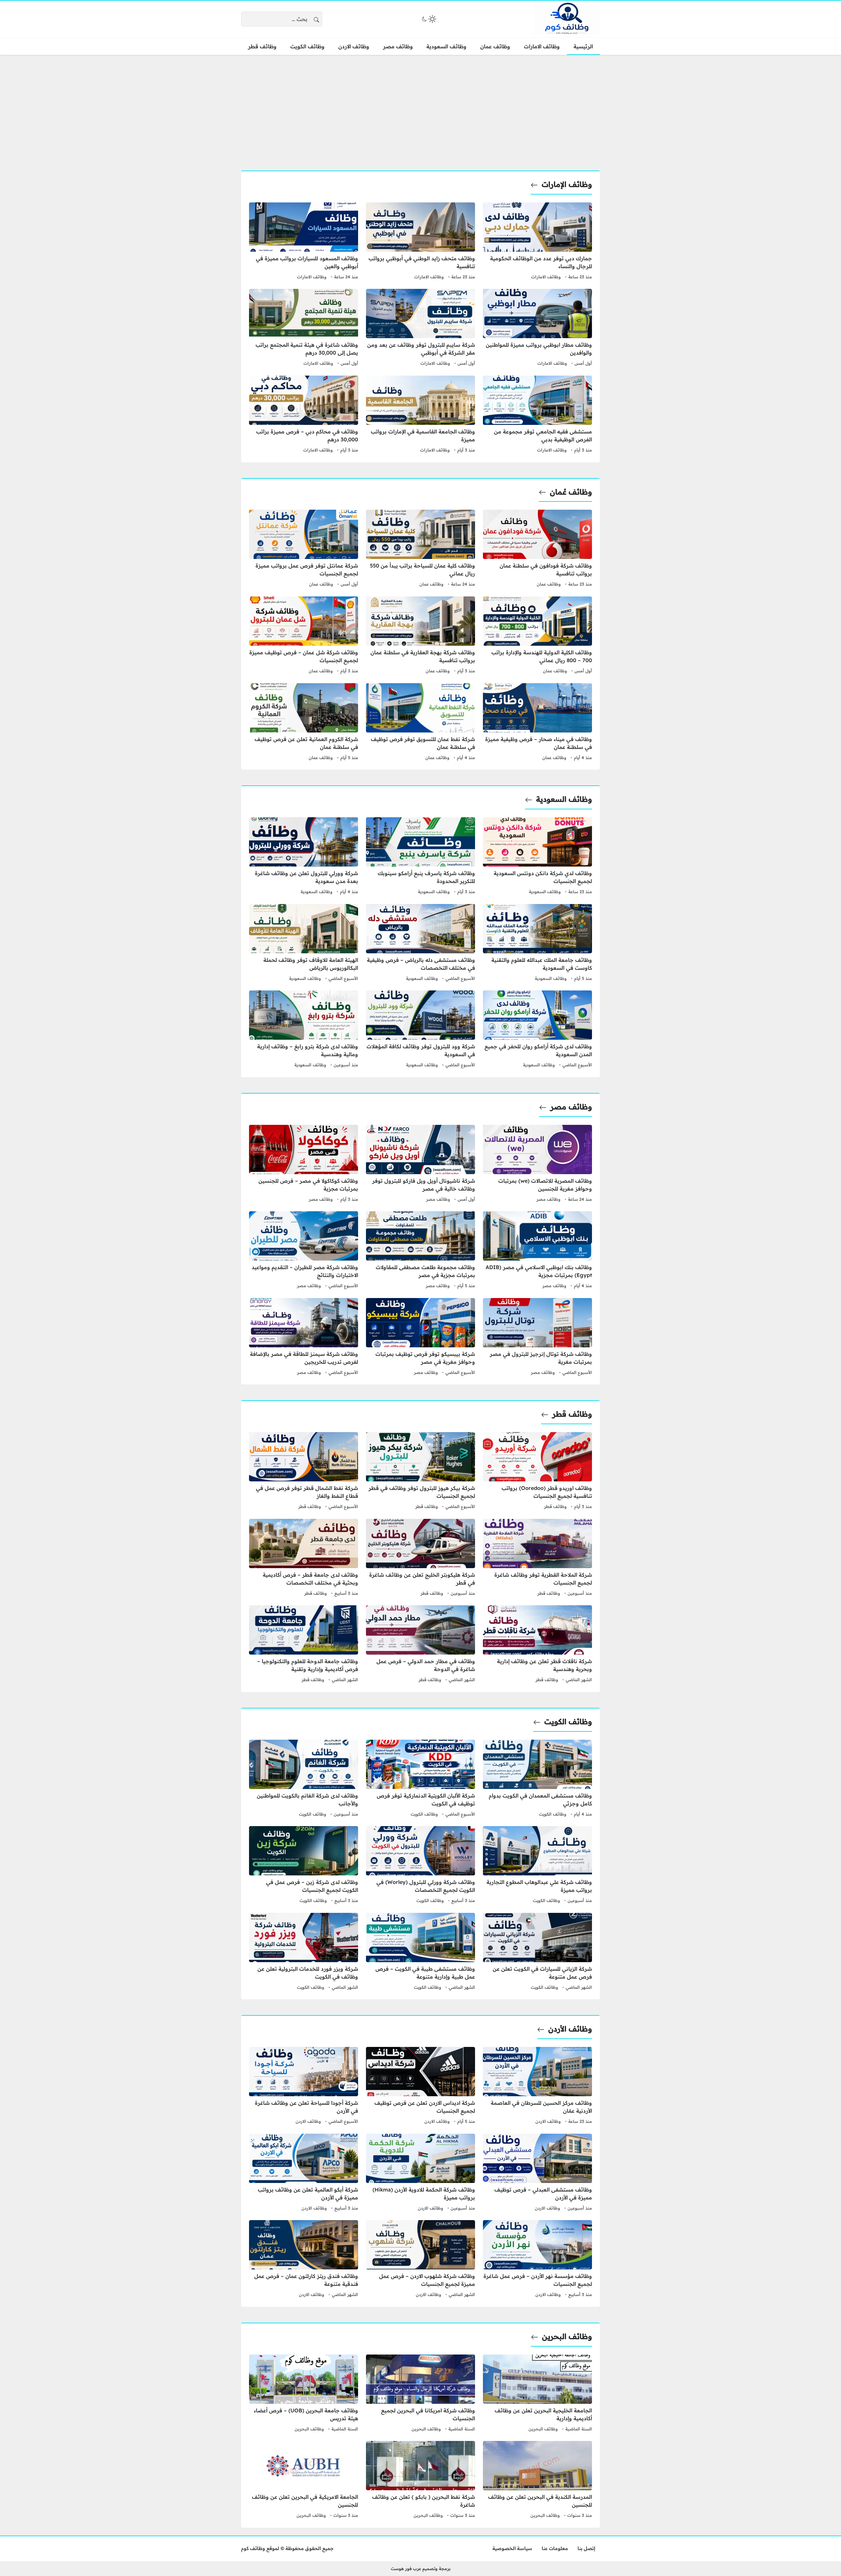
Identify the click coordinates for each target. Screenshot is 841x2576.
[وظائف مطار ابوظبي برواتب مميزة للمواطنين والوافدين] (537, 328)
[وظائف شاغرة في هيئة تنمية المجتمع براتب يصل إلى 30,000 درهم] (304, 328)
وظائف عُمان (571, 492)
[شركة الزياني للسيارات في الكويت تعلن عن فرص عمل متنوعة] (537, 1952)
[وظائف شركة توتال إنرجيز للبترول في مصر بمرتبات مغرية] (537, 1337)
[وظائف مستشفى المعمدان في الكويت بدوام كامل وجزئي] (537, 1779)
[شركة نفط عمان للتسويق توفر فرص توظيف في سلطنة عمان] (420, 723)
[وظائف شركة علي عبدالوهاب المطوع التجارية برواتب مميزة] (537, 1866)
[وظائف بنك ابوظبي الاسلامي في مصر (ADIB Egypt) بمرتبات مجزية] (537, 1251)
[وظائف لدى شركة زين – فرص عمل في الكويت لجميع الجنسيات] (304, 1866)
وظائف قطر (572, 1414)
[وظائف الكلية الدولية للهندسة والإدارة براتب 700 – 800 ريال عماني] (537, 636)
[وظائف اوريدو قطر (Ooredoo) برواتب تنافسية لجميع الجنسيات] (537, 1472)
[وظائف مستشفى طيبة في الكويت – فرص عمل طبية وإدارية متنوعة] (420, 1952)
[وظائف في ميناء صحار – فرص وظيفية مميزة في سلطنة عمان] (537, 723)
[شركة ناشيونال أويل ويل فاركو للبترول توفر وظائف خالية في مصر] (420, 1164)
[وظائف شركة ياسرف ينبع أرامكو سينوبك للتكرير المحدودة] (420, 857)
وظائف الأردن (570, 2029)
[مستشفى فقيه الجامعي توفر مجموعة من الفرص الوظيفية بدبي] (537, 415)
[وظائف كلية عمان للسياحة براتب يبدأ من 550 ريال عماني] (420, 549)
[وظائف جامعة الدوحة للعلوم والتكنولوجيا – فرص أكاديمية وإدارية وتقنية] (304, 1645)
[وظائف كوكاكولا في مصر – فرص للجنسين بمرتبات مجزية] (304, 1164)
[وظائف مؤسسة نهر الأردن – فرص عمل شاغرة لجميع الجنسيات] (537, 2260)
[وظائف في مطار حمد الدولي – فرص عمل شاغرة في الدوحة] (420, 1645)
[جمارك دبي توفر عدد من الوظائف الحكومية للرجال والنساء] (537, 242)
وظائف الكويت (568, 1722)
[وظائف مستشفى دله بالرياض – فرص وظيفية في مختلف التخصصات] (420, 943)
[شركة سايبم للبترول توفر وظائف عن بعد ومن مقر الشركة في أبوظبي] (420, 328)
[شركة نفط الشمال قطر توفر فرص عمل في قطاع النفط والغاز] (304, 1472)
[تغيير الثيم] (428, 19)
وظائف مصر (571, 1107)
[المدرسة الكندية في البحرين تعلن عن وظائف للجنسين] (537, 2480)
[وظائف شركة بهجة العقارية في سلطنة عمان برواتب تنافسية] (420, 636)
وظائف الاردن (548, 2121)
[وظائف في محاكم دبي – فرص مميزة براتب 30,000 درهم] (304, 415)
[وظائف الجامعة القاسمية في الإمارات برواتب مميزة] (420, 415)
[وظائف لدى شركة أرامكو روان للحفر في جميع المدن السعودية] (537, 1030)
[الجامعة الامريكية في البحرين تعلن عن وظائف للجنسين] (304, 2480)
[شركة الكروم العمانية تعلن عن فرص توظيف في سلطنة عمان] (304, 723)
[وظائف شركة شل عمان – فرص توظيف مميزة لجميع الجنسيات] (304, 636)
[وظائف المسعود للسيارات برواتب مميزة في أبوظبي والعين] (304, 242)
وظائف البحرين (567, 2336)
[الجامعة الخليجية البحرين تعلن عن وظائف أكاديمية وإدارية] (537, 2394)
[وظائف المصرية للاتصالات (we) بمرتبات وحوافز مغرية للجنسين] (537, 1164)
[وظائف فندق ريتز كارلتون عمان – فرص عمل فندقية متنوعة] (304, 2260)
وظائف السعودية (564, 799)
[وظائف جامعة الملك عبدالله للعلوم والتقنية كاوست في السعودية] (537, 943)
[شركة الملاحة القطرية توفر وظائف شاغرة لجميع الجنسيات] (537, 1558)
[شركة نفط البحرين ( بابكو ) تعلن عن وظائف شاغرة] (420, 2480)
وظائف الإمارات (567, 184)
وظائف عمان (549, 584)
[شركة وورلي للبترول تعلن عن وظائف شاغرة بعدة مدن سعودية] (304, 857)
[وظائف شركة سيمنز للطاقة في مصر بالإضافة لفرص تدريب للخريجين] (304, 1337)
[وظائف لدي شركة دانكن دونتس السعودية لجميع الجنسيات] (537, 857)
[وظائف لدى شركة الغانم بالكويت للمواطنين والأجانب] (304, 1779)
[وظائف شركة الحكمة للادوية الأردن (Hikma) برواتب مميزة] (420, 2173)
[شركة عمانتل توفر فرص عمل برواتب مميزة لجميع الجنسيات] (304, 549)
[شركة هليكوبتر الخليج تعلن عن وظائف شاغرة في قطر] (420, 1558)
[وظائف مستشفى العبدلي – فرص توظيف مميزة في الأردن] (537, 2173)
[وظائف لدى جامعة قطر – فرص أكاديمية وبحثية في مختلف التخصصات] (304, 1558)
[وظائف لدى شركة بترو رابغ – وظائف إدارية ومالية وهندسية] (304, 1030)
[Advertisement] (420, 109)
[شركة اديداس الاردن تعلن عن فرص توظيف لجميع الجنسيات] (420, 2086)
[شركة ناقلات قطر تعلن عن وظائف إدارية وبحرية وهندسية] (537, 1645)
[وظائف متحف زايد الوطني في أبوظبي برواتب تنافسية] (420, 242)
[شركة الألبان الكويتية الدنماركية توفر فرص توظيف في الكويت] (420, 1779)
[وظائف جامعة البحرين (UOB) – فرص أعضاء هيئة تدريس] (304, 2394)
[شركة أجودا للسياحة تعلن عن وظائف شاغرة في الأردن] (304, 2086)
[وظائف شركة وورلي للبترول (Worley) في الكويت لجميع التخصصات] (420, 1866)
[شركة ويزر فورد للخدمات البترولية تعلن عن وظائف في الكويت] (304, 1952)
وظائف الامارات (546, 277)
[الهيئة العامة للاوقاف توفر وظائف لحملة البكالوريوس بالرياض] (304, 943)
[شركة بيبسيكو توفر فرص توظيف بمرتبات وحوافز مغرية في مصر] (420, 1337)
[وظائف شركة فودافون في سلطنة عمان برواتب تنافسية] (537, 549)
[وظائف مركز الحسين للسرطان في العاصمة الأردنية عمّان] (537, 2086)
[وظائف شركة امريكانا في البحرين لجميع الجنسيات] (420, 2394)
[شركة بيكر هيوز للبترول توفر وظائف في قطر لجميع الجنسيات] (420, 1472)
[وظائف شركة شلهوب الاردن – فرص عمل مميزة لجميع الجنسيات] (420, 2260)
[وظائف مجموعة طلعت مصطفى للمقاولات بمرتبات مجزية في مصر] (420, 1251)
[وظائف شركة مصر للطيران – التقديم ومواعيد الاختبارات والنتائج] (304, 1251)
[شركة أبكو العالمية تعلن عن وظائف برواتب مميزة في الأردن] (304, 2173)
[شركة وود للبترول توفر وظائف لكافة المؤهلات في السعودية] (420, 1030)
